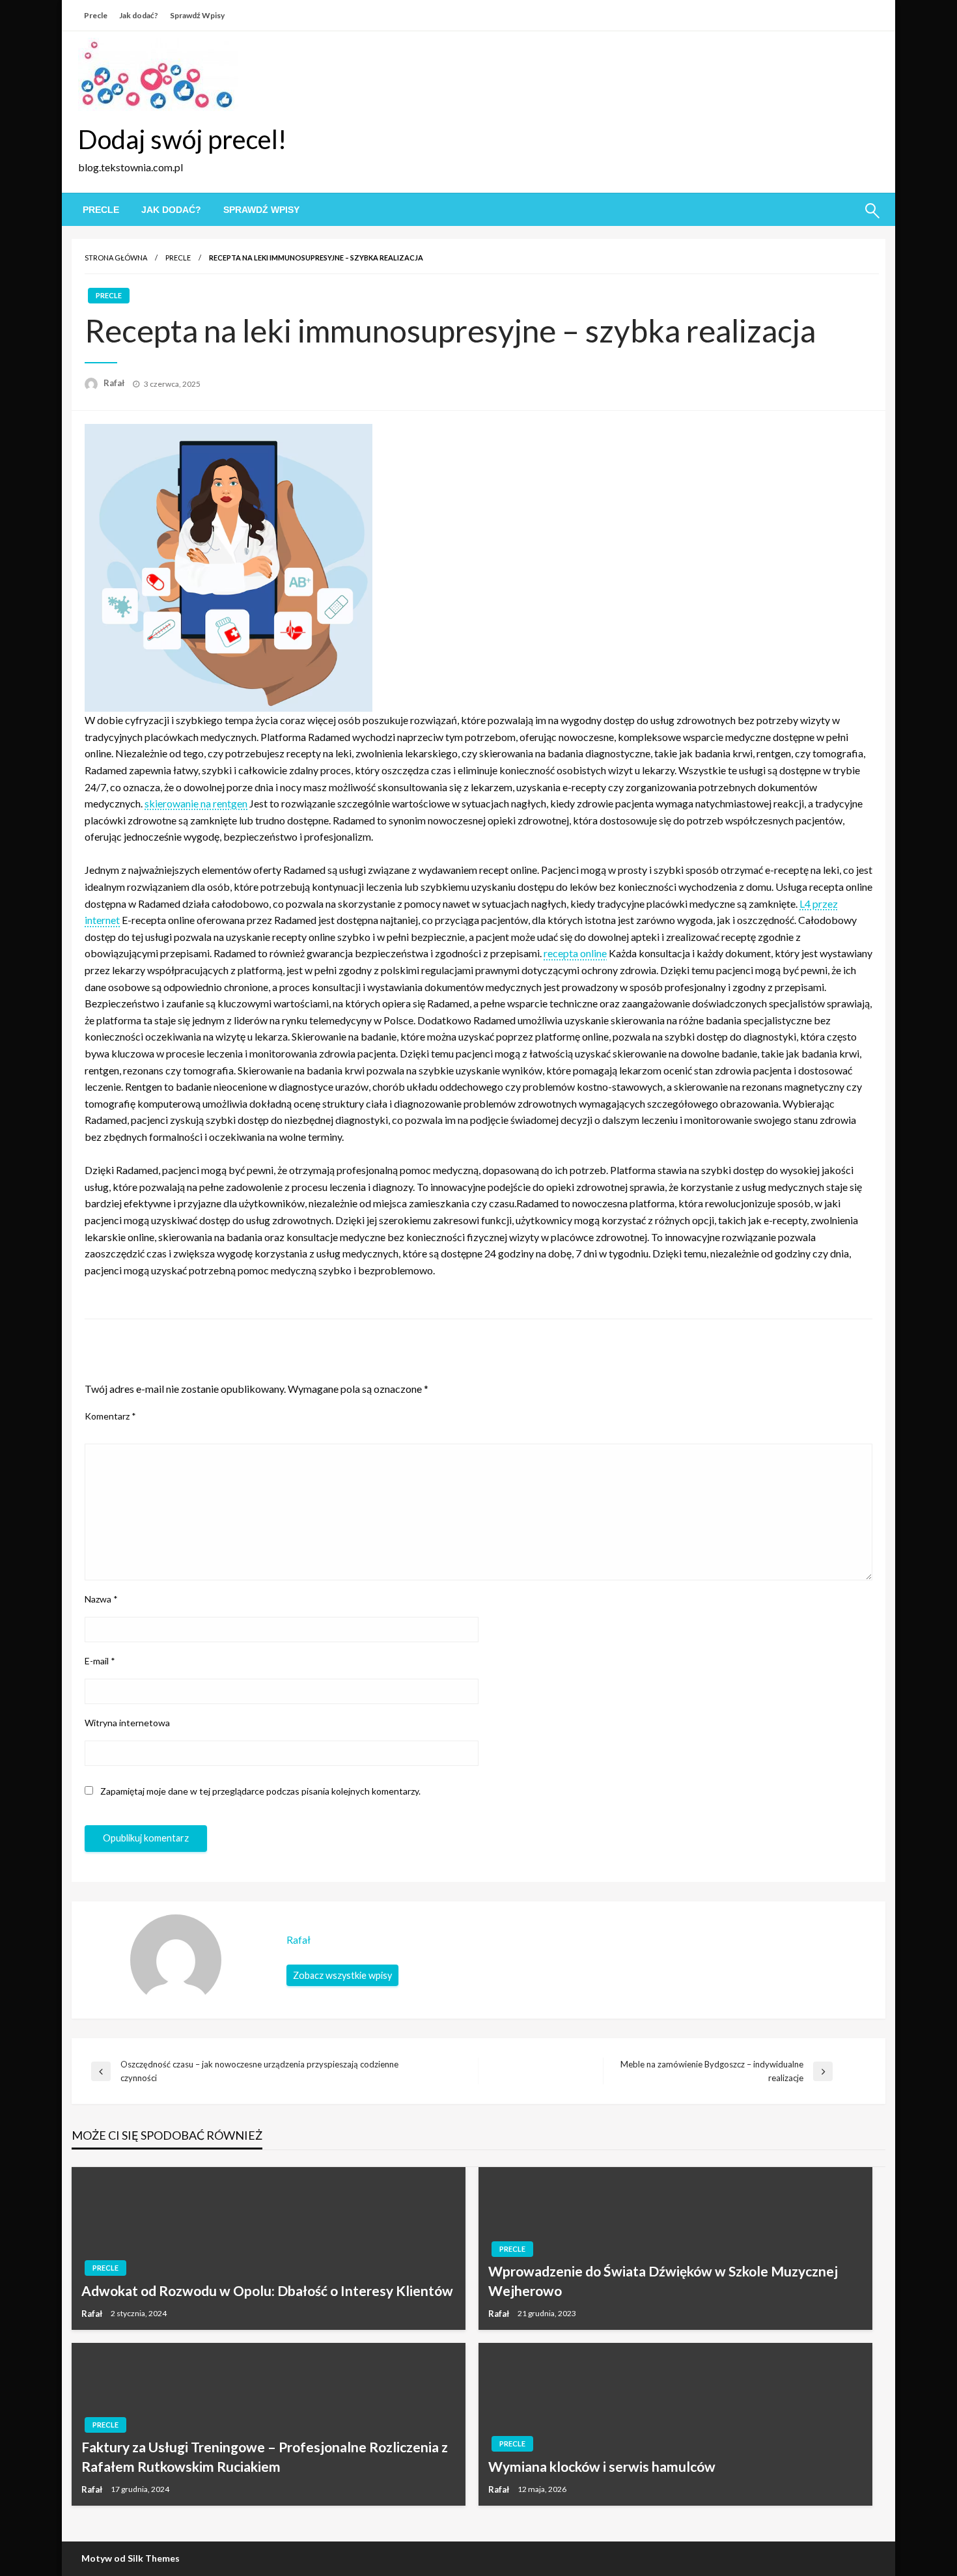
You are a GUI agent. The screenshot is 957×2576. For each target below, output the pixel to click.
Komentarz (110, 1416)
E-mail (100, 1661)
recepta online (575, 953)
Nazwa (101, 1599)
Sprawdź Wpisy (197, 15)
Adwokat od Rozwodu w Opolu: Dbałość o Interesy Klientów (267, 2290)
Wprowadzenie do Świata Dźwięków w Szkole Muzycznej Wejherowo (663, 2280)
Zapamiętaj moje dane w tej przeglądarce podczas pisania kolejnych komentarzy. (260, 1791)
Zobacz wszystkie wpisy (342, 1975)
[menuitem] (101, 210)
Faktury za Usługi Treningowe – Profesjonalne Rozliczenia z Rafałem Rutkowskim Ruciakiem (265, 2456)
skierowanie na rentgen (196, 803)
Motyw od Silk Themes (131, 2558)
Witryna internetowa (127, 1723)
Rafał (115, 383)
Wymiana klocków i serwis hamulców (602, 2466)
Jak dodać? (139, 15)
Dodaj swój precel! (182, 139)
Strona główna (116, 258)
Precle (96, 15)
